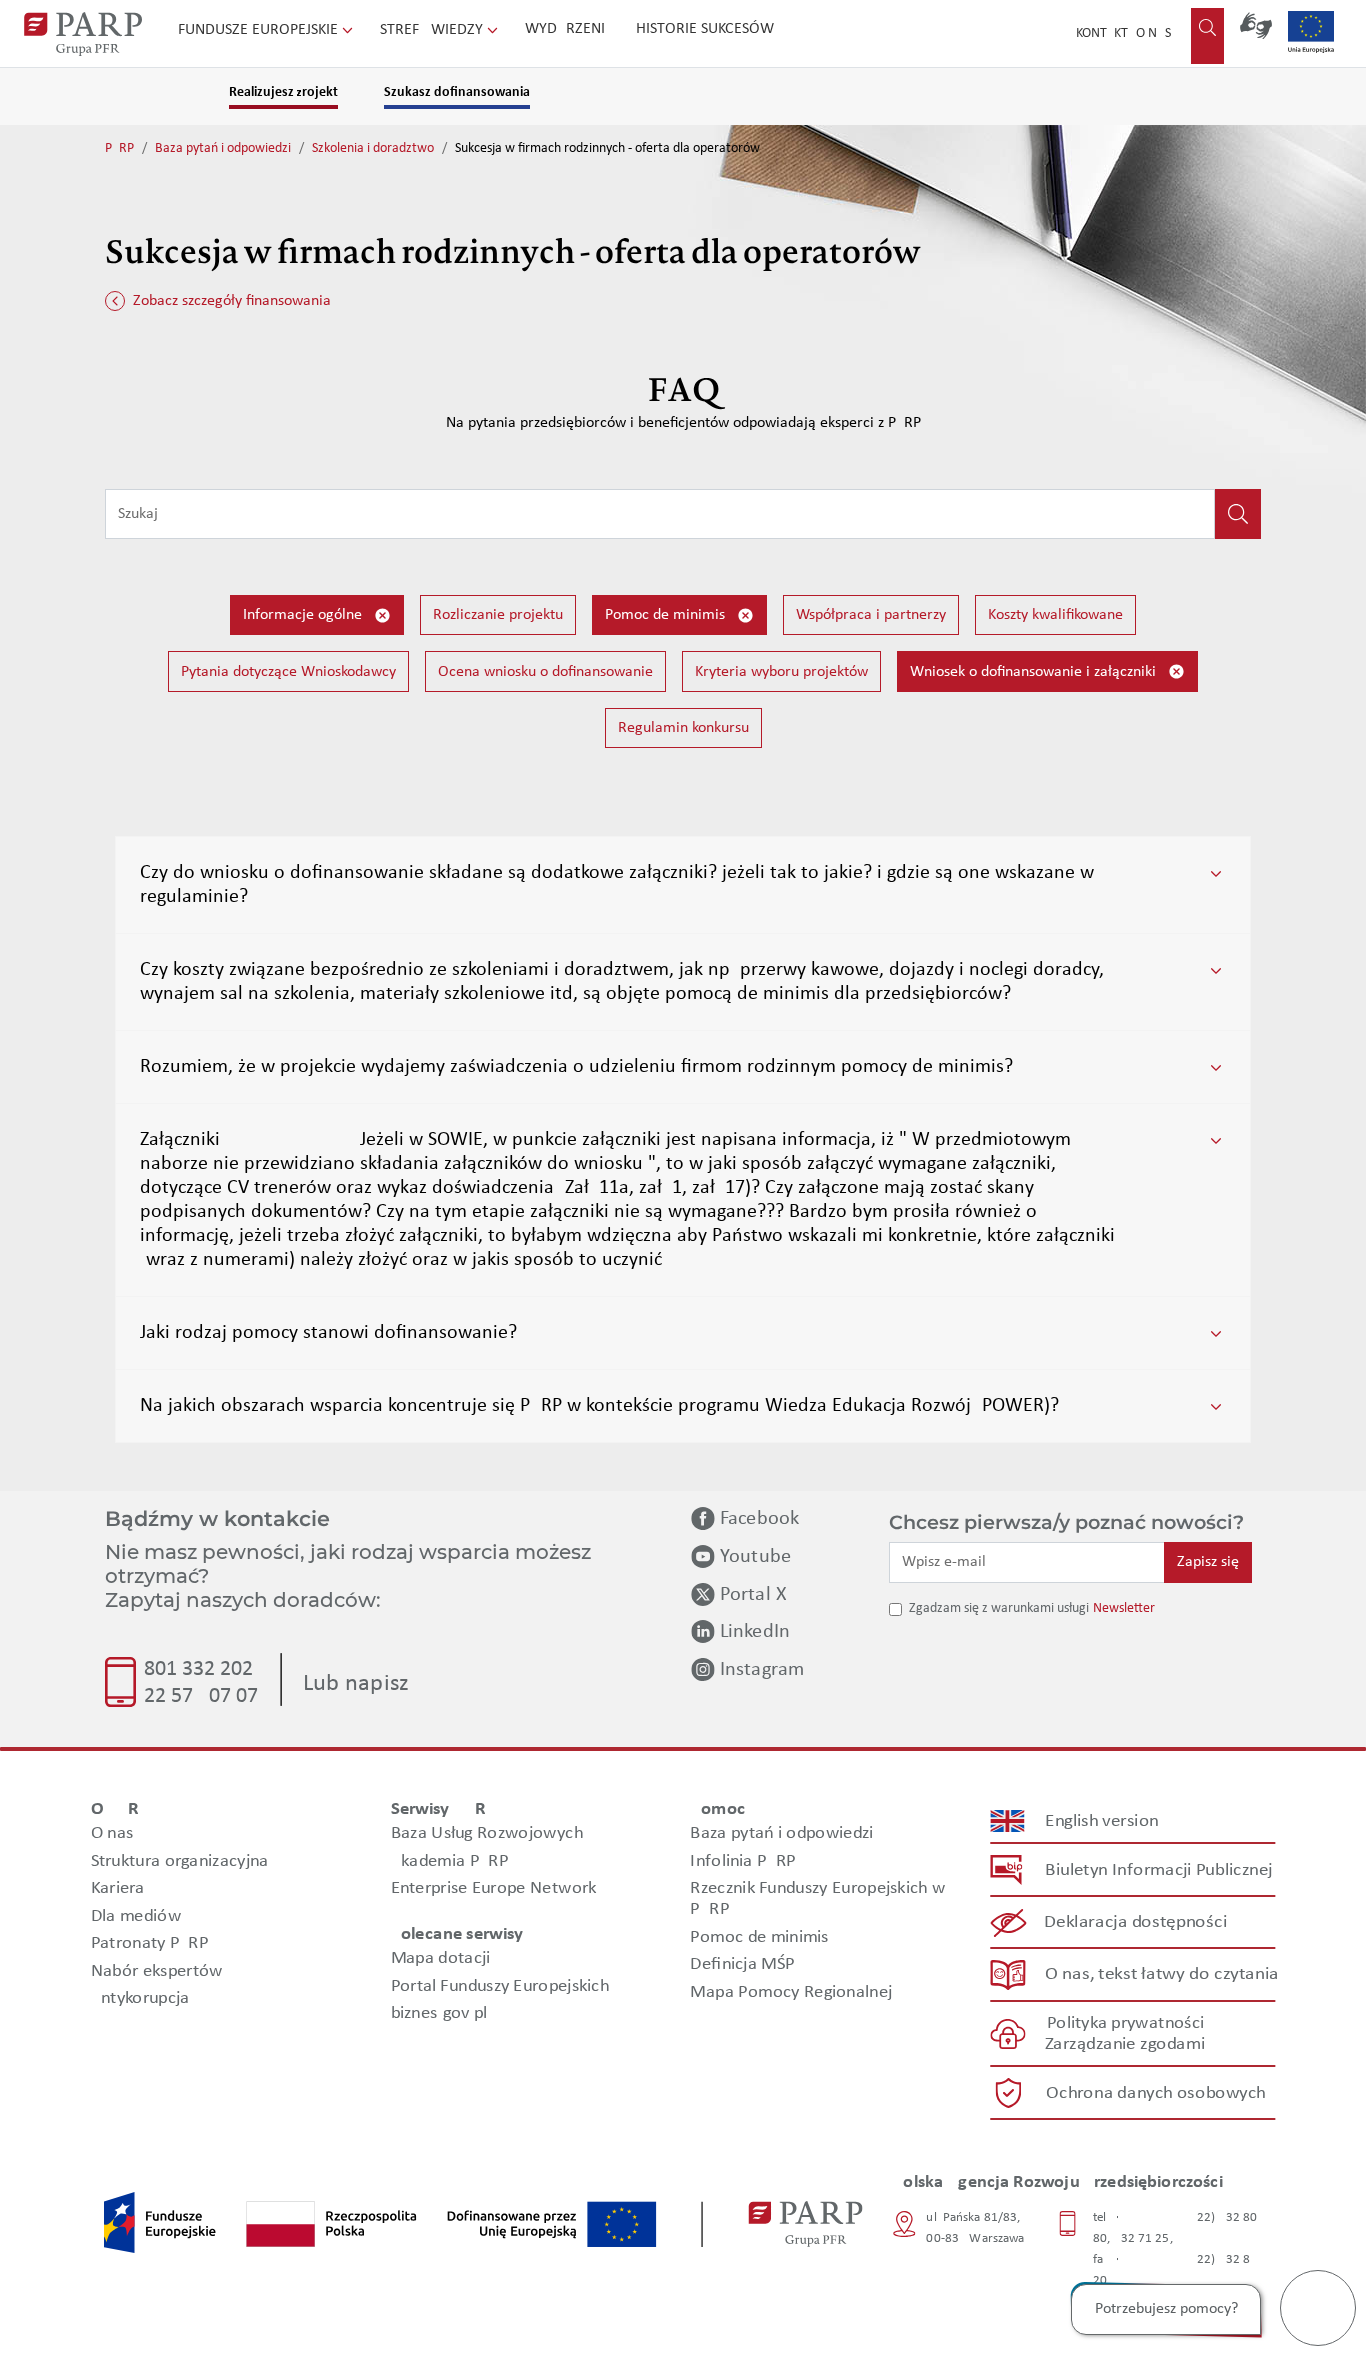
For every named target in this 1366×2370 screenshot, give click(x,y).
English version (1103, 1821)
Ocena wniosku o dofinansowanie (545, 672)
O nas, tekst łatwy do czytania (1162, 1974)
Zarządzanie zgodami (1125, 2044)
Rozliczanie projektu (498, 615)
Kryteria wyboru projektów (781, 672)
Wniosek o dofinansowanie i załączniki (1035, 672)
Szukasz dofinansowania (457, 92)
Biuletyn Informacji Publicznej (1158, 1870)
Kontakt (1102, 33)
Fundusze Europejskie (260, 30)
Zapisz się (1208, 1562)
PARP (119, 148)
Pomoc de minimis (667, 615)
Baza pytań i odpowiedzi (223, 148)
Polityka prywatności (1125, 2023)
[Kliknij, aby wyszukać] (1238, 514)
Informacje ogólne (304, 615)
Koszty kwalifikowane (1055, 615)
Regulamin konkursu (683, 728)
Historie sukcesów (705, 29)
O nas (1153, 33)
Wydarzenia (569, 29)
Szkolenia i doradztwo (373, 148)
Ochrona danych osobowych (1156, 2093)
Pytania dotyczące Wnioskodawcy (288, 672)
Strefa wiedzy (433, 30)
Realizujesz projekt (283, 92)
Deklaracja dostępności (1136, 1922)
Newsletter (1124, 1608)
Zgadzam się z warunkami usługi (999, 1608)
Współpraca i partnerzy (871, 615)
